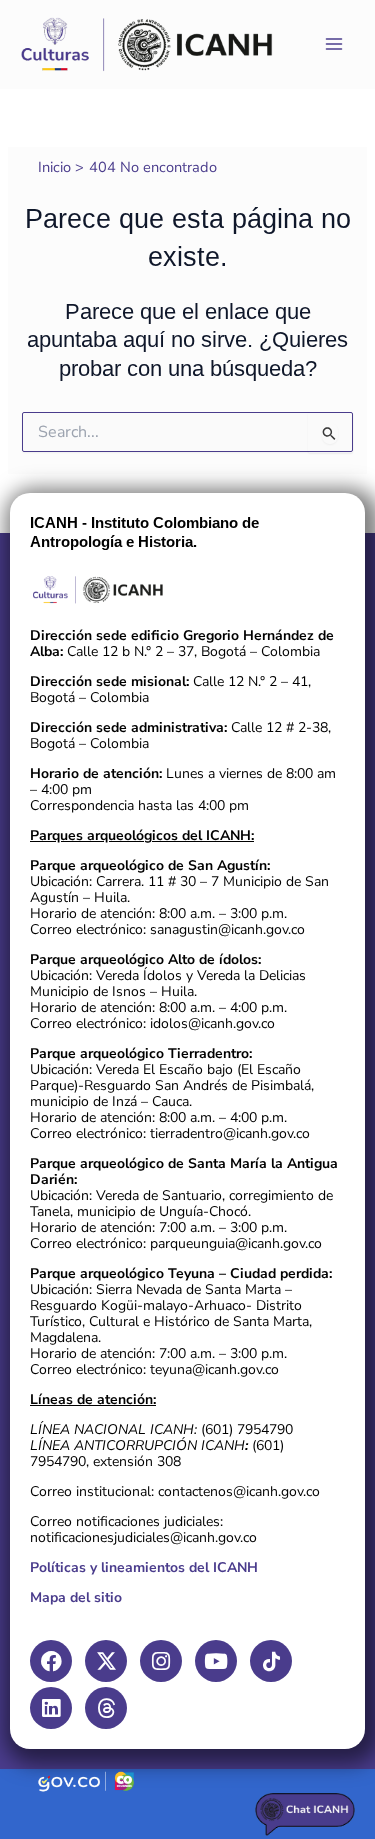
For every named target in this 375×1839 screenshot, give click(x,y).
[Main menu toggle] (334, 44)
